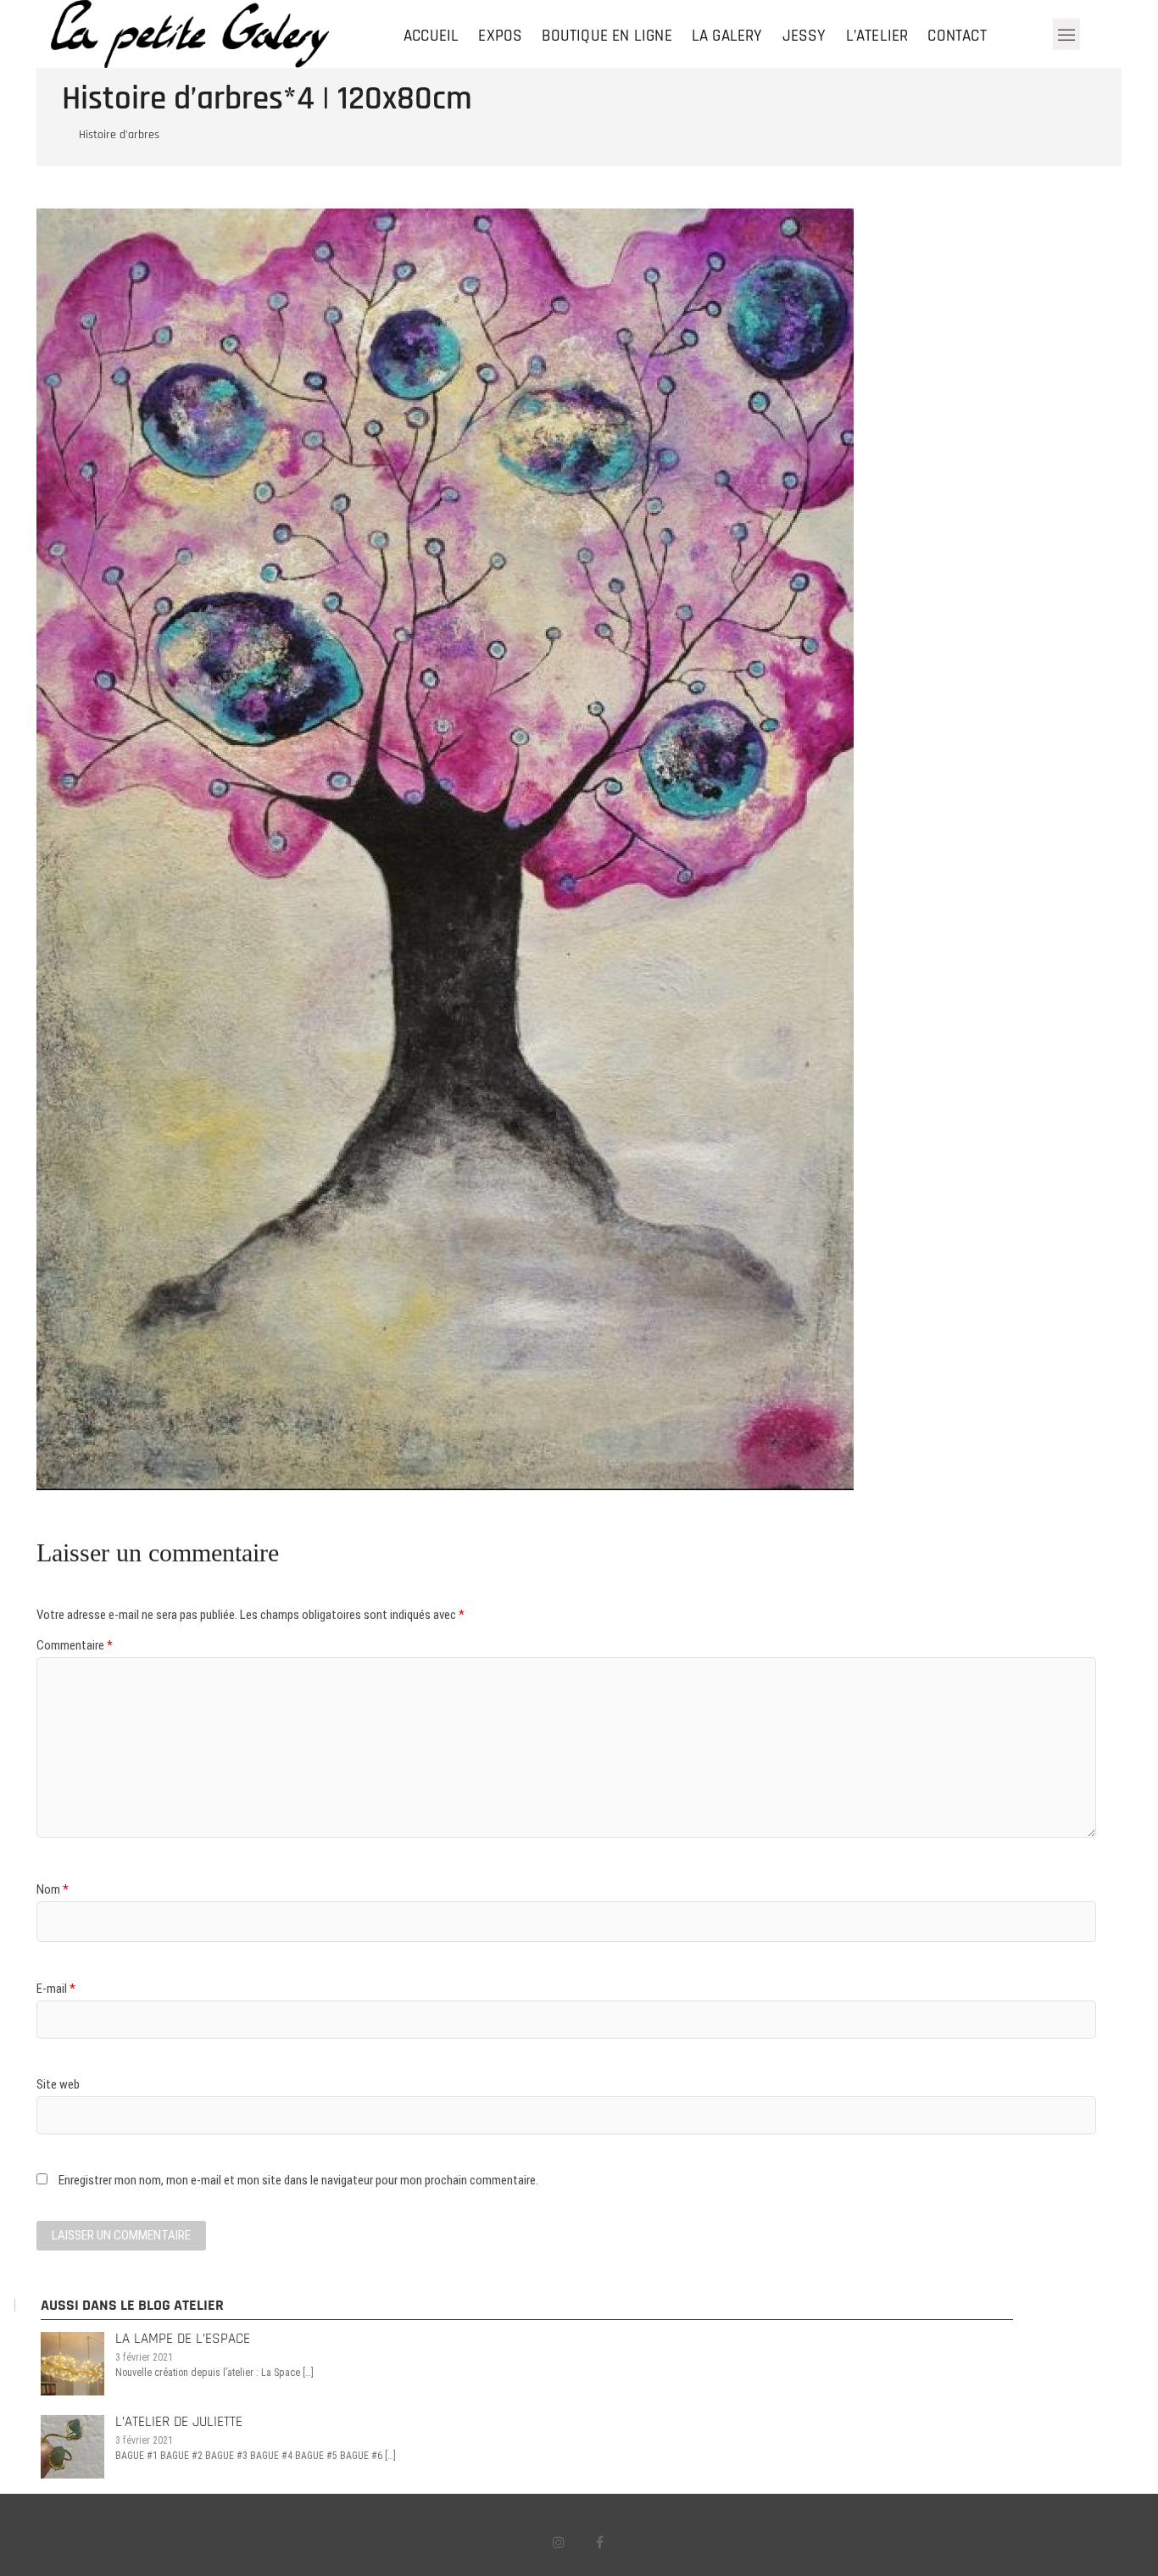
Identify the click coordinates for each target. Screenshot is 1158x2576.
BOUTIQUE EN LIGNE (607, 36)
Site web (58, 2084)
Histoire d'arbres (119, 135)
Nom (53, 1889)
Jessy (804, 36)
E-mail (56, 1989)
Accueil (431, 36)
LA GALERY (727, 36)
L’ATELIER (877, 36)
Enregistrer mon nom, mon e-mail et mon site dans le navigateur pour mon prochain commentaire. (298, 2180)
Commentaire (75, 1645)
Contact (957, 36)
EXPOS (500, 36)
